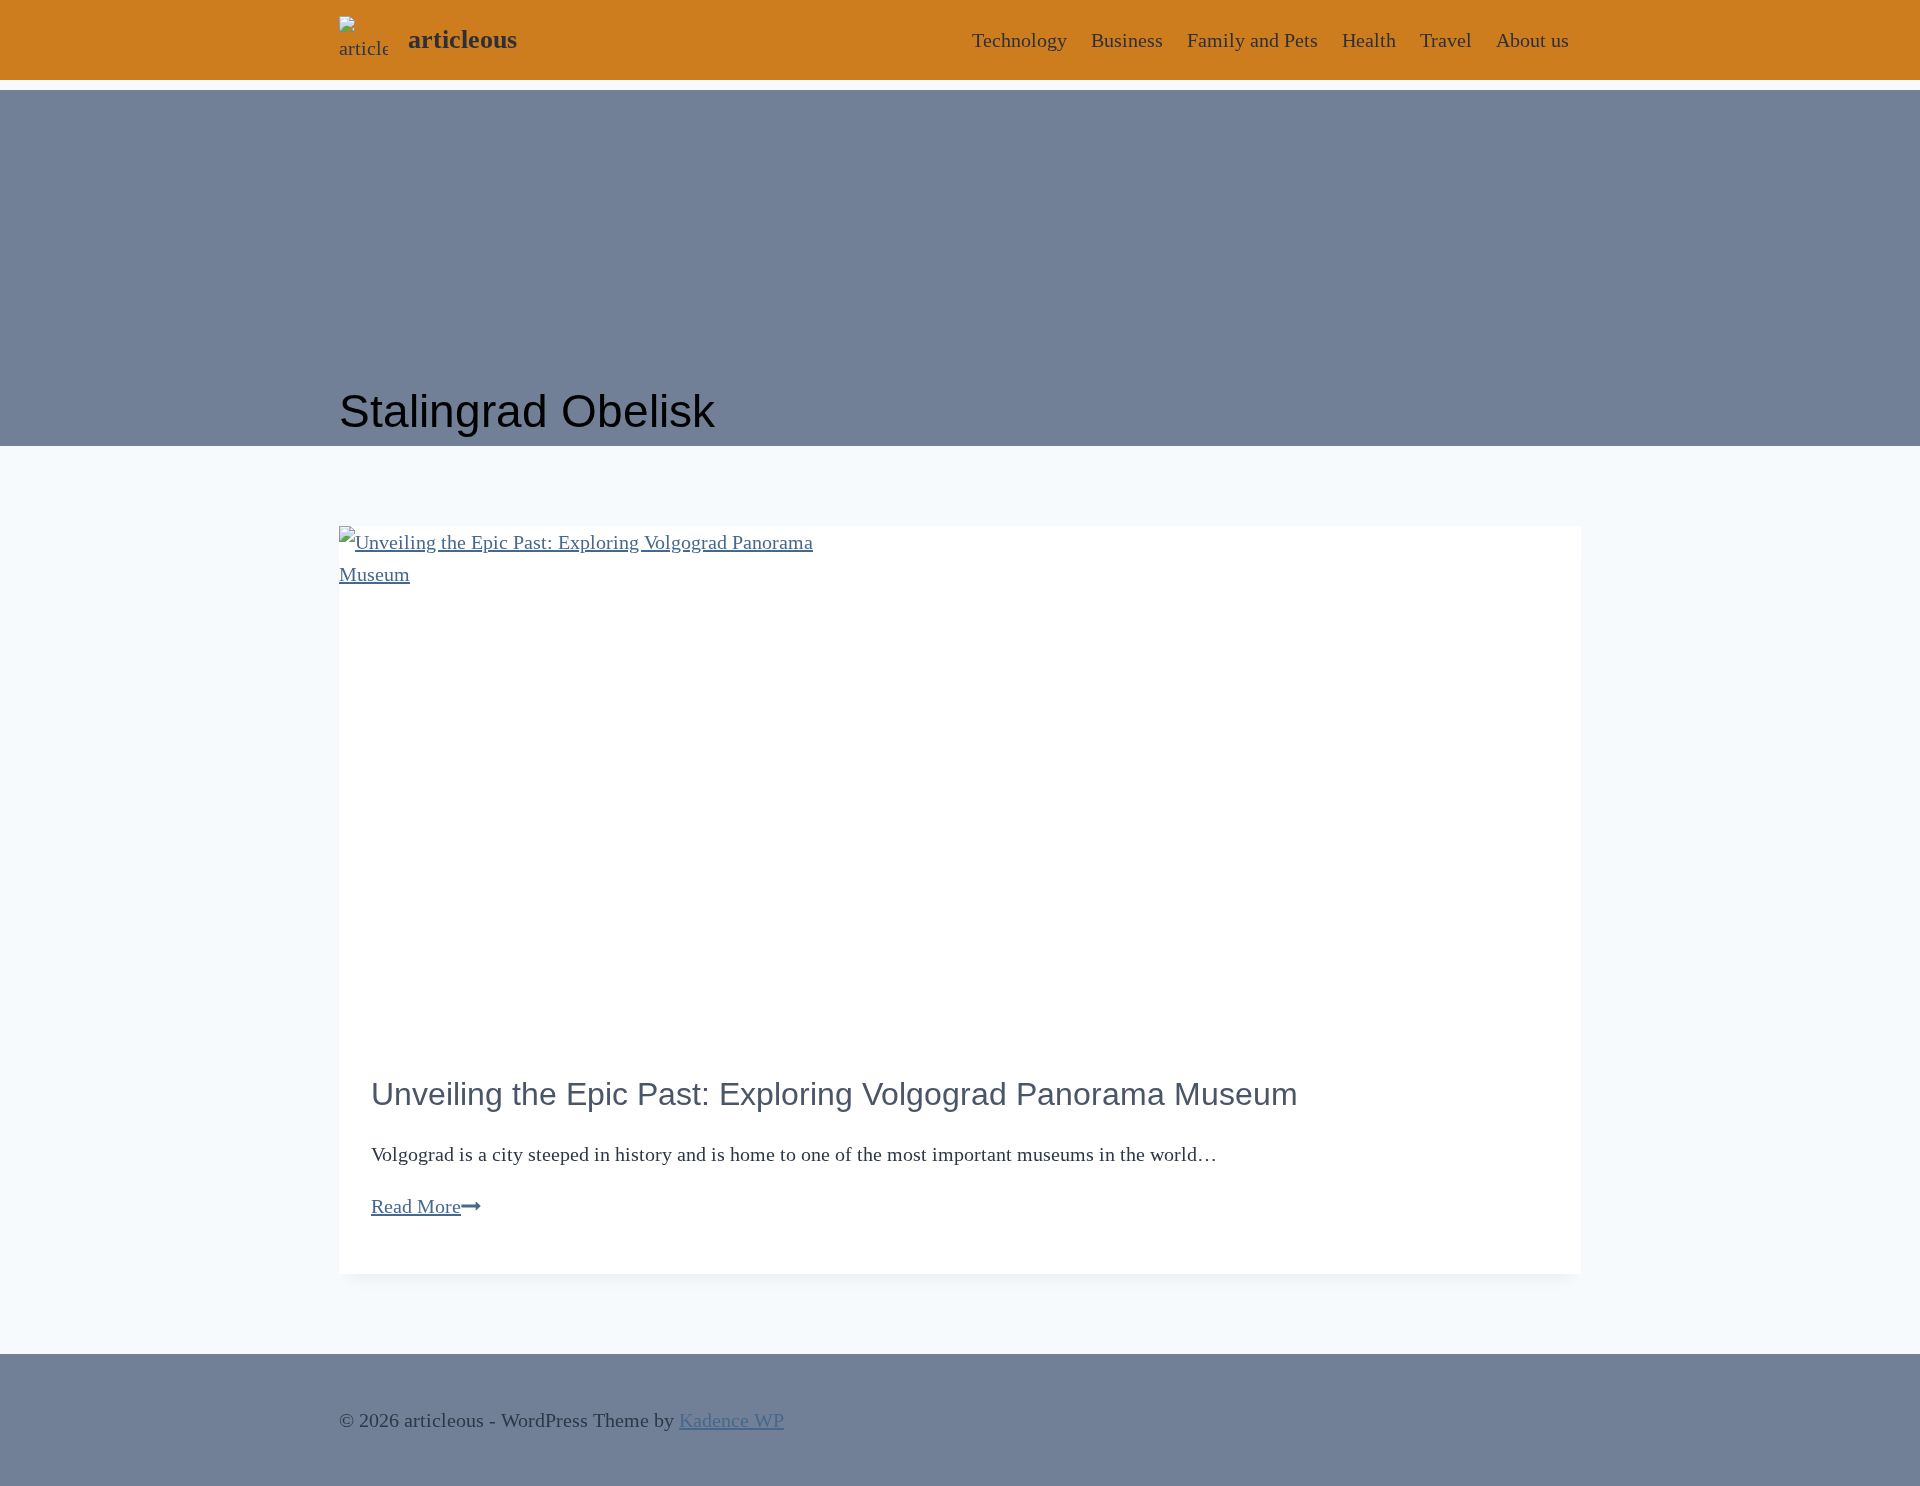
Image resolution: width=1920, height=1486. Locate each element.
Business (1127, 40)
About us (1532, 40)
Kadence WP (731, 1420)
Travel (1446, 40)
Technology (1019, 40)
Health (1369, 40)
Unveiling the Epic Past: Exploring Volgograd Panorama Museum (834, 1094)
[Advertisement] (960, 230)
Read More (426, 1206)
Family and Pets (1252, 40)
